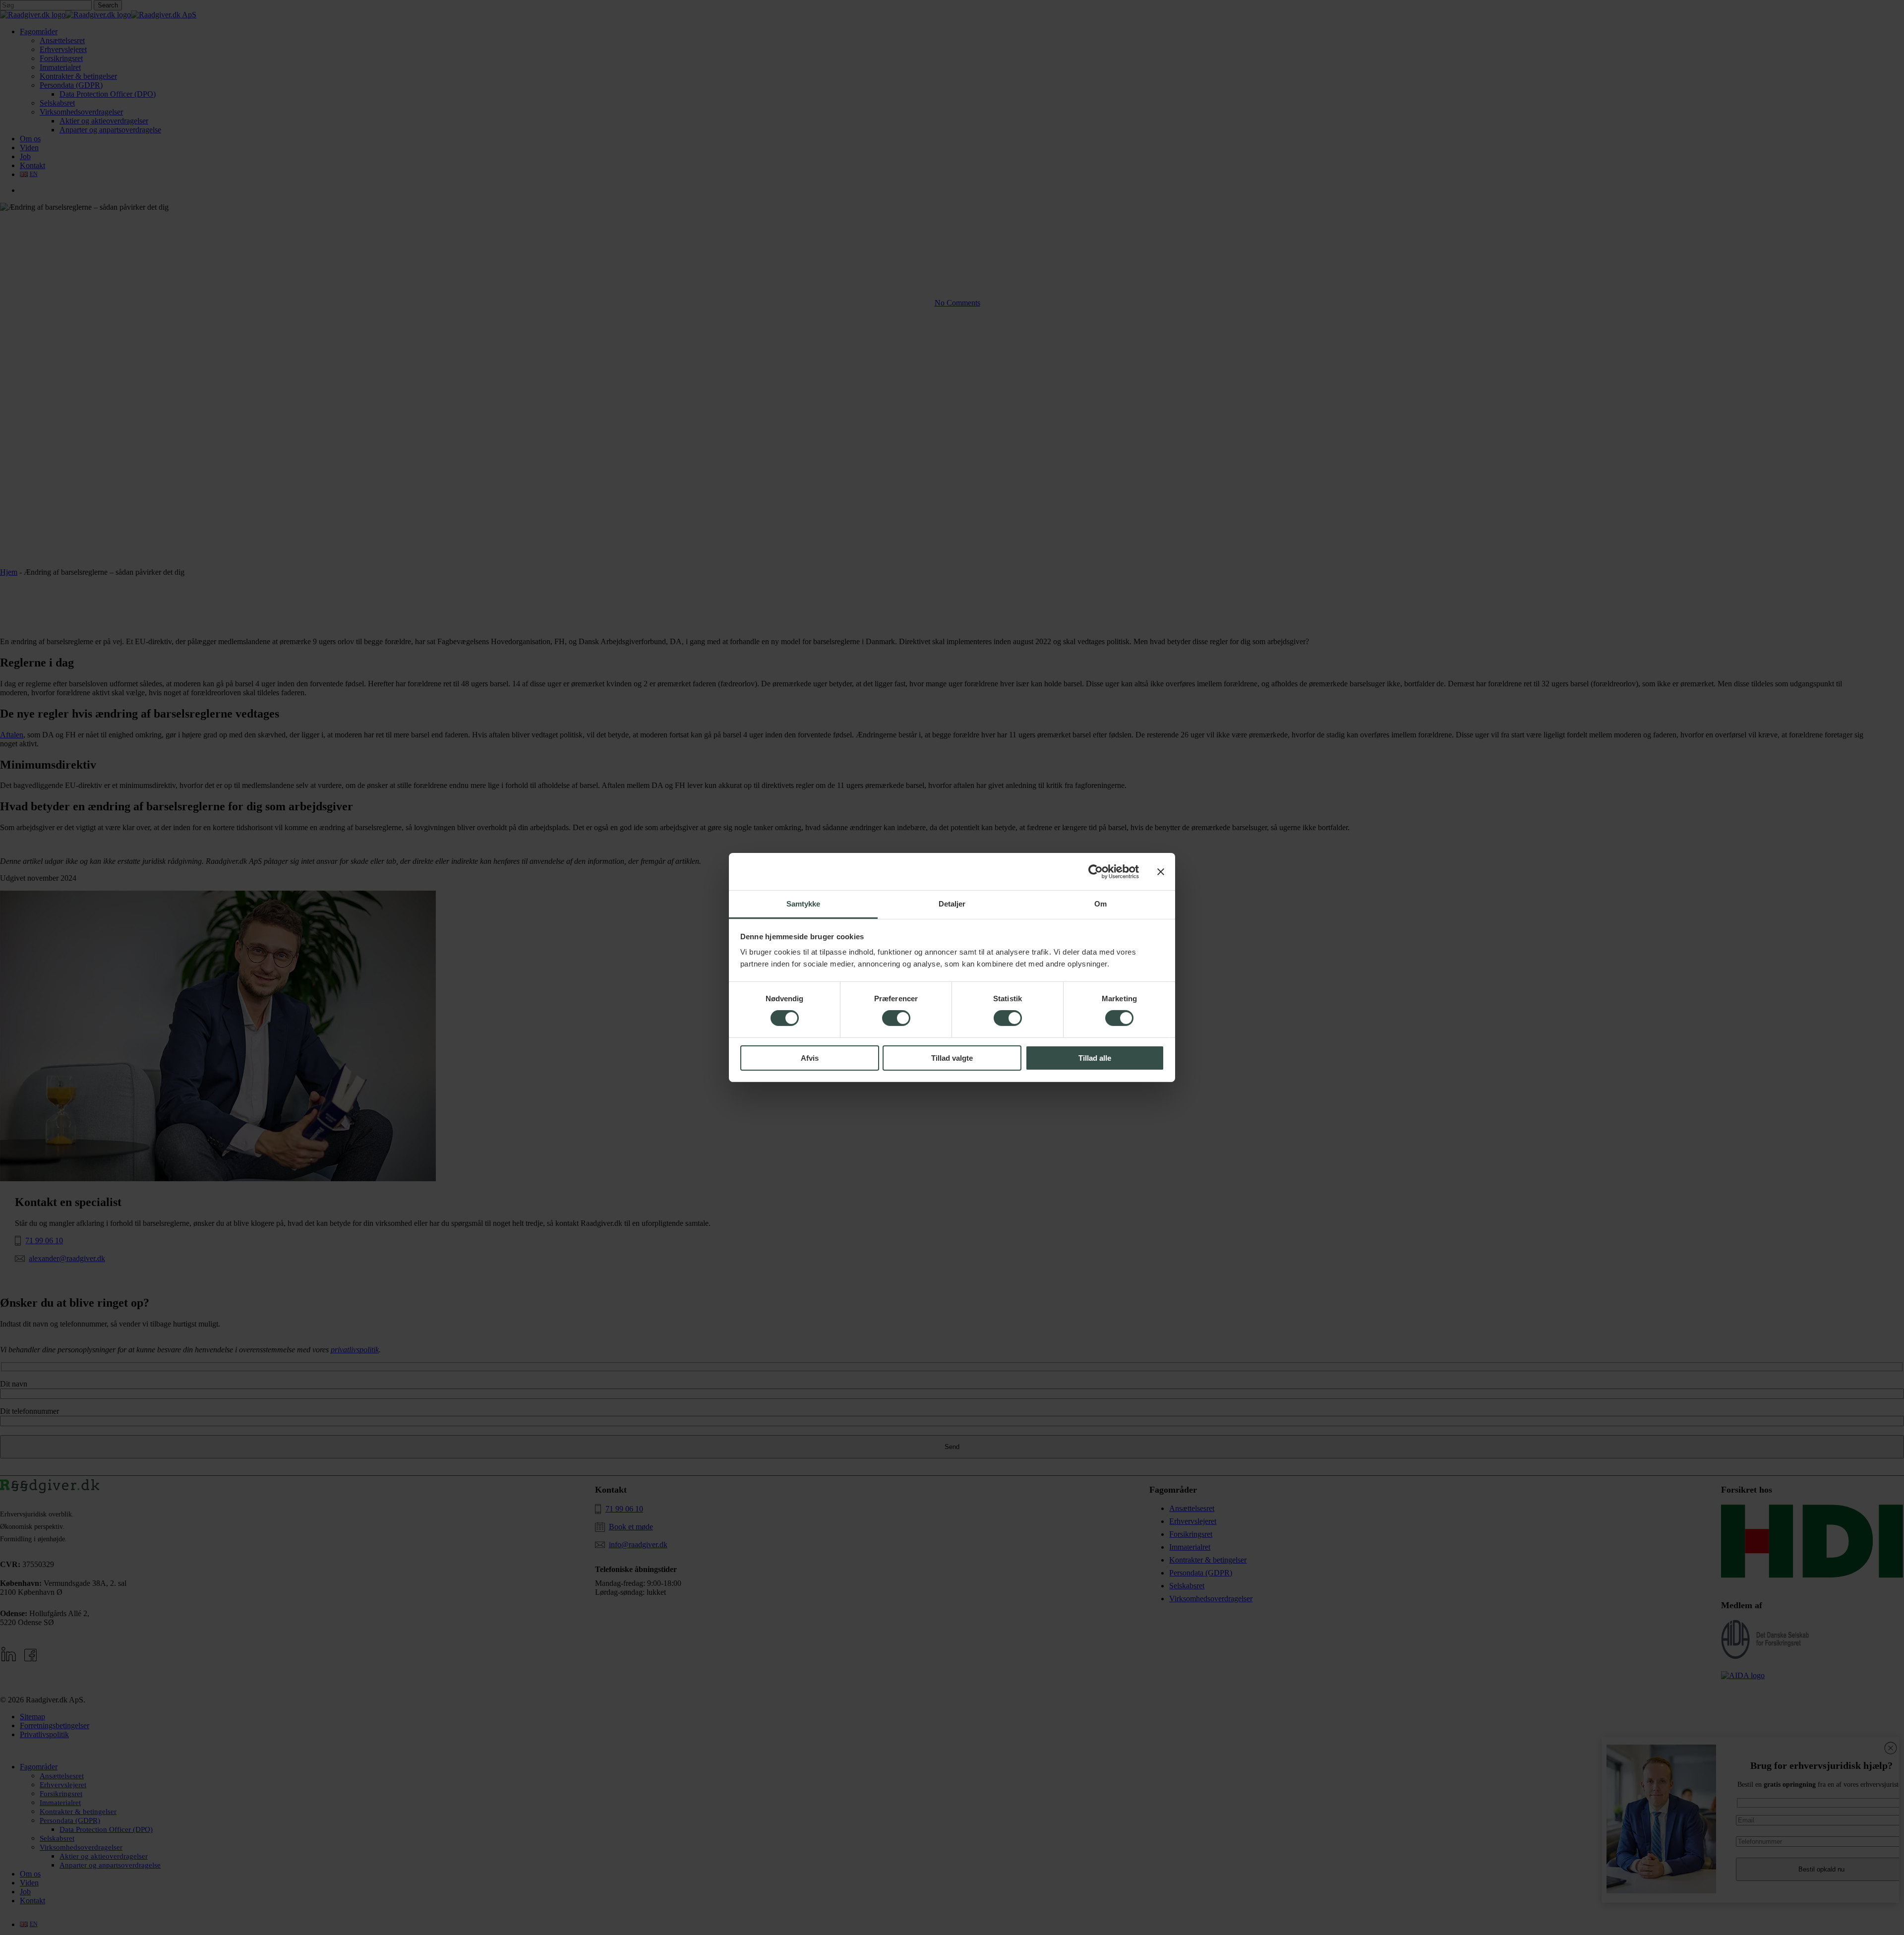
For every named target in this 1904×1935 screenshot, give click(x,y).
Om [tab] (1101, 904)
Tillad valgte (952, 1058)
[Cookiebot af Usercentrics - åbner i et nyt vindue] (1096, 871)
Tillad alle (1095, 1058)
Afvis (810, 1058)
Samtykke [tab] (803, 904)
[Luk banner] (1161, 871)
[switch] (896, 1018)
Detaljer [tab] (952, 904)
